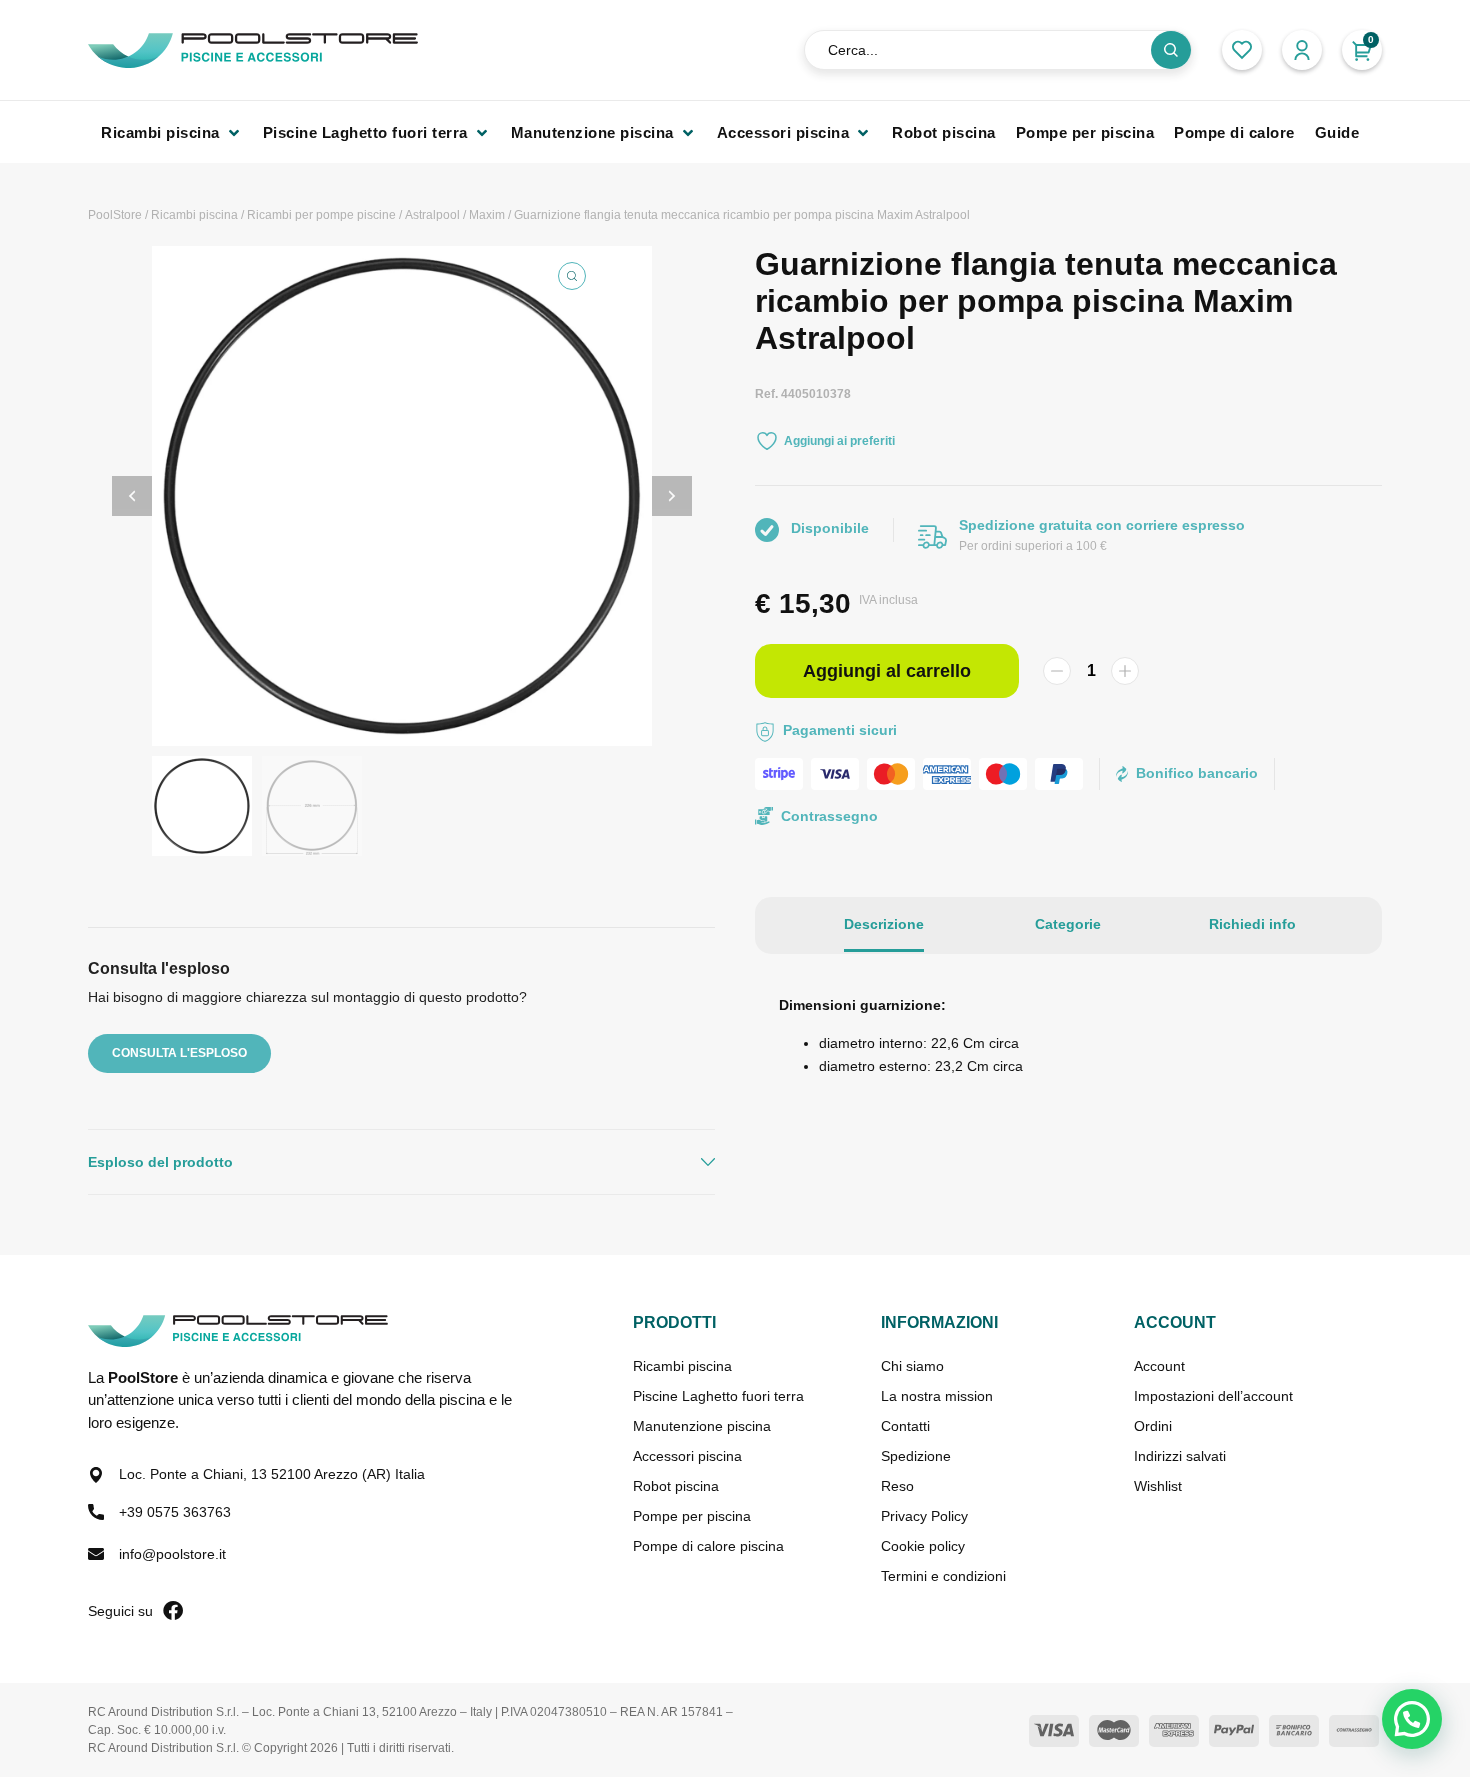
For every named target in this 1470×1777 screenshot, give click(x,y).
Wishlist (1158, 1486)
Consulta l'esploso (179, 1053)
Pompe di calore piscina (708, 1546)
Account (1159, 1366)
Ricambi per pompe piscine (321, 215)
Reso (897, 1486)
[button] (172, 132)
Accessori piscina (687, 1456)
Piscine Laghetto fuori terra (718, 1396)
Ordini (1153, 1426)
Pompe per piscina (692, 1516)
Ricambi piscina (194, 215)
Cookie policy (923, 1546)
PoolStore (115, 215)
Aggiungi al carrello (887, 671)
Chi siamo (912, 1366)
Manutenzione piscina (702, 1426)
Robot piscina (676, 1486)
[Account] (1302, 50)
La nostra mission (937, 1396)
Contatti (905, 1426)
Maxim (487, 215)
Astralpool (432, 215)
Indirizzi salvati (1180, 1456)
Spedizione (916, 1456)
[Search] (1171, 50)
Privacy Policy (924, 1516)
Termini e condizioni (943, 1576)
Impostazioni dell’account (1213, 1396)
